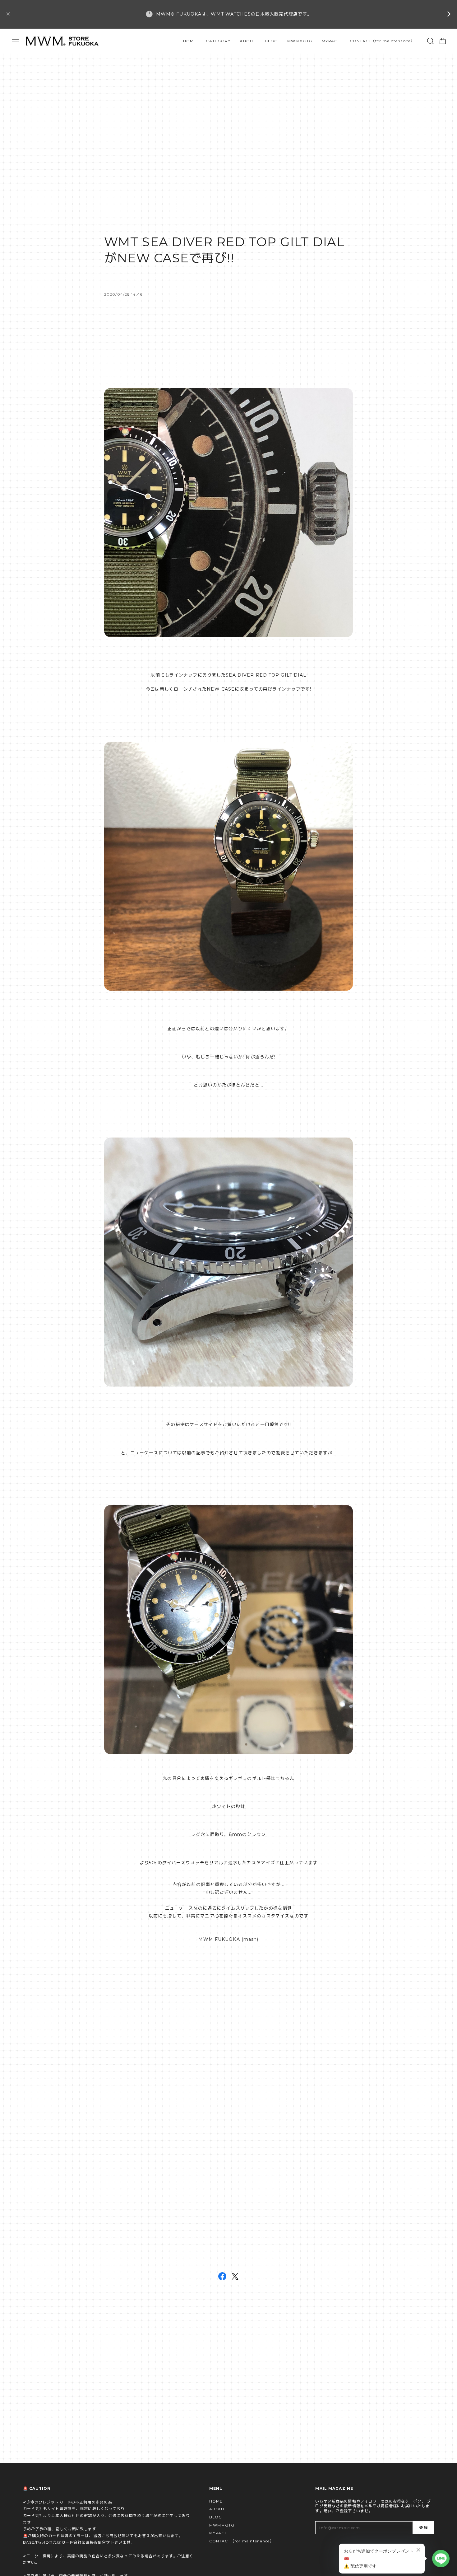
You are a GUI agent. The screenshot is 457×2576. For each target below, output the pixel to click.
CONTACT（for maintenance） (382, 41)
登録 (423, 2528)
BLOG (271, 41)
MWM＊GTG (300, 41)
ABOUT (248, 41)
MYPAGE (331, 41)
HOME (190, 41)
